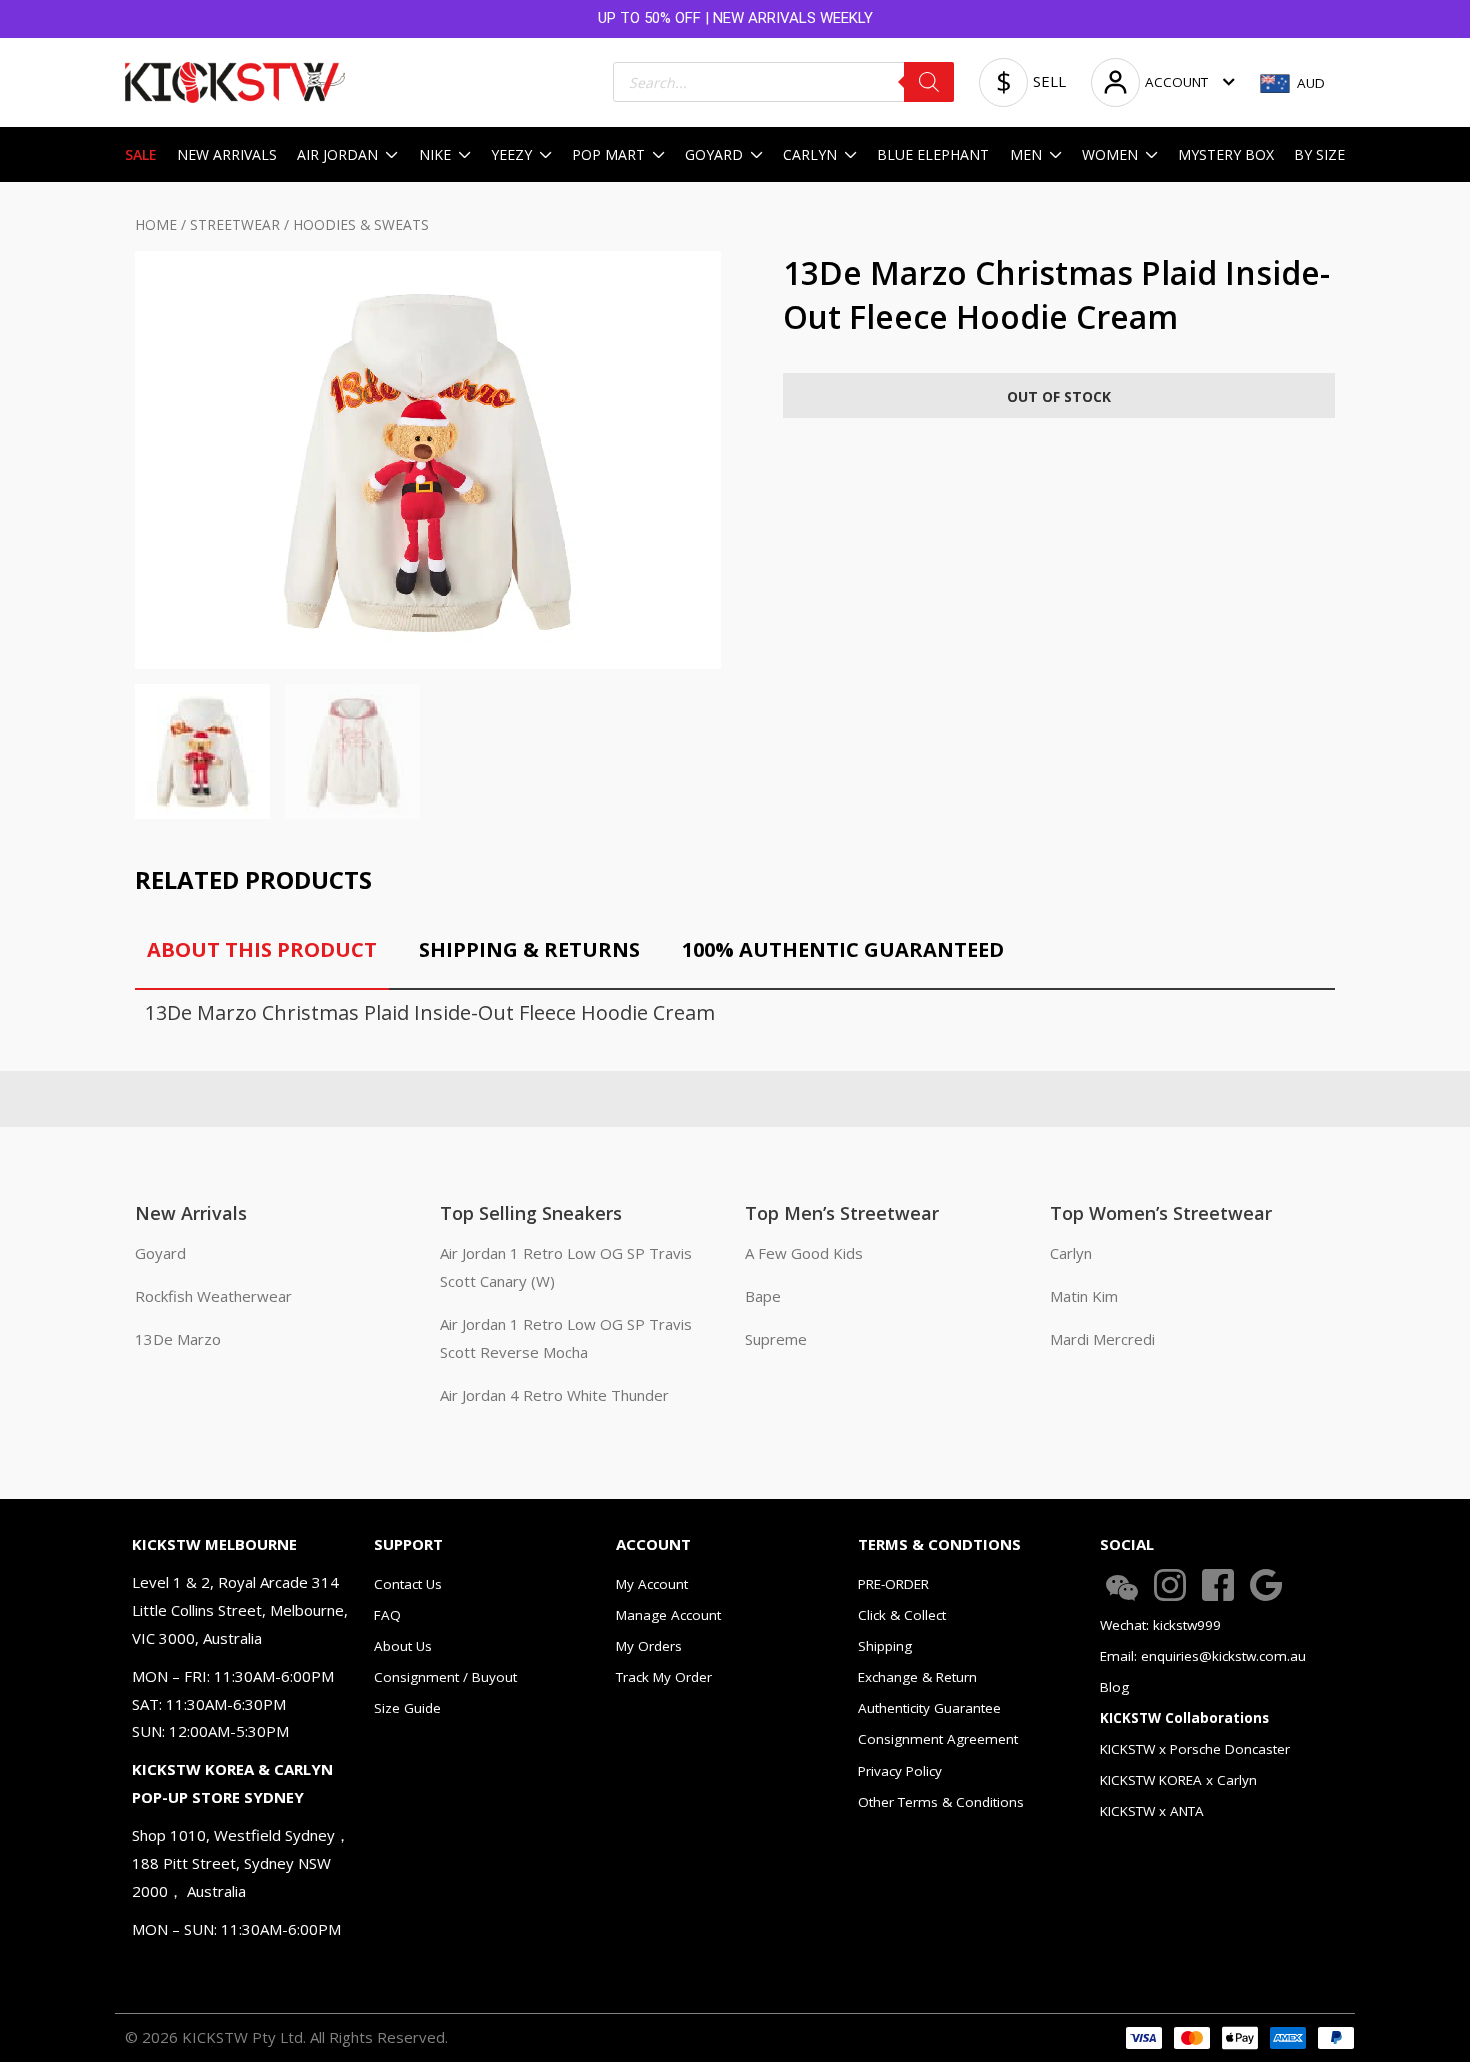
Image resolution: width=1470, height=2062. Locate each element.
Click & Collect (902, 1615)
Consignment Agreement (938, 1739)
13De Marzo (178, 1339)
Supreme (776, 1339)
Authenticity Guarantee (929, 1708)
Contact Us (408, 1584)
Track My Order (664, 1677)
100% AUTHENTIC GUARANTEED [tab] (843, 949)
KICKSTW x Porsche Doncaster (1195, 1749)
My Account (652, 1584)
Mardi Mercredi (1102, 1339)
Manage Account (668, 1615)
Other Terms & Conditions (941, 1802)
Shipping (885, 1646)
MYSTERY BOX (1226, 154)
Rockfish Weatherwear (213, 1296)
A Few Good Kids (804, 1253)
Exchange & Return (917, 1677)
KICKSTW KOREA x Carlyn (1178, 1780)
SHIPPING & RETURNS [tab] (529, 949)
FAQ (387, 1615)
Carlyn (1071, 1253)
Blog (1114, 1687)
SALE (141, 154)
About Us (403, 1646)
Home (156, 224)
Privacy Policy (900, 1771)
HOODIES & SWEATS (361, 224)
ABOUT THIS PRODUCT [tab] (262, 949)
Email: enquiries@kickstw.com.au (1203, 1656)
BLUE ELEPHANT (933, 154)
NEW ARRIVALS (227, 154)
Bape (763, 1296)
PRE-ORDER (893, 1584)
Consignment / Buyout (445, 1677)
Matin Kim (1084, 1296)
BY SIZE (1319, 154)
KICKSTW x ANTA (1152, 1811)
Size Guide (407, 1708)
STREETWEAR (235, 224)
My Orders (649, 1646)
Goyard (160, 1253)
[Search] (929, 82)
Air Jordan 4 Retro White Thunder (554, 1395)
